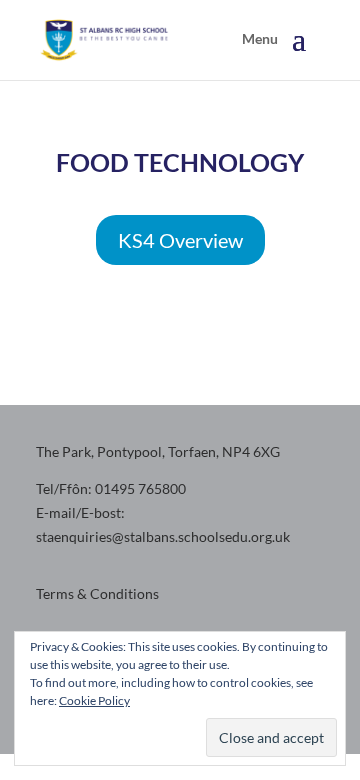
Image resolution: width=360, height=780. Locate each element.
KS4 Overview (180, 240)
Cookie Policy (94, 700)
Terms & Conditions (97, 593)
